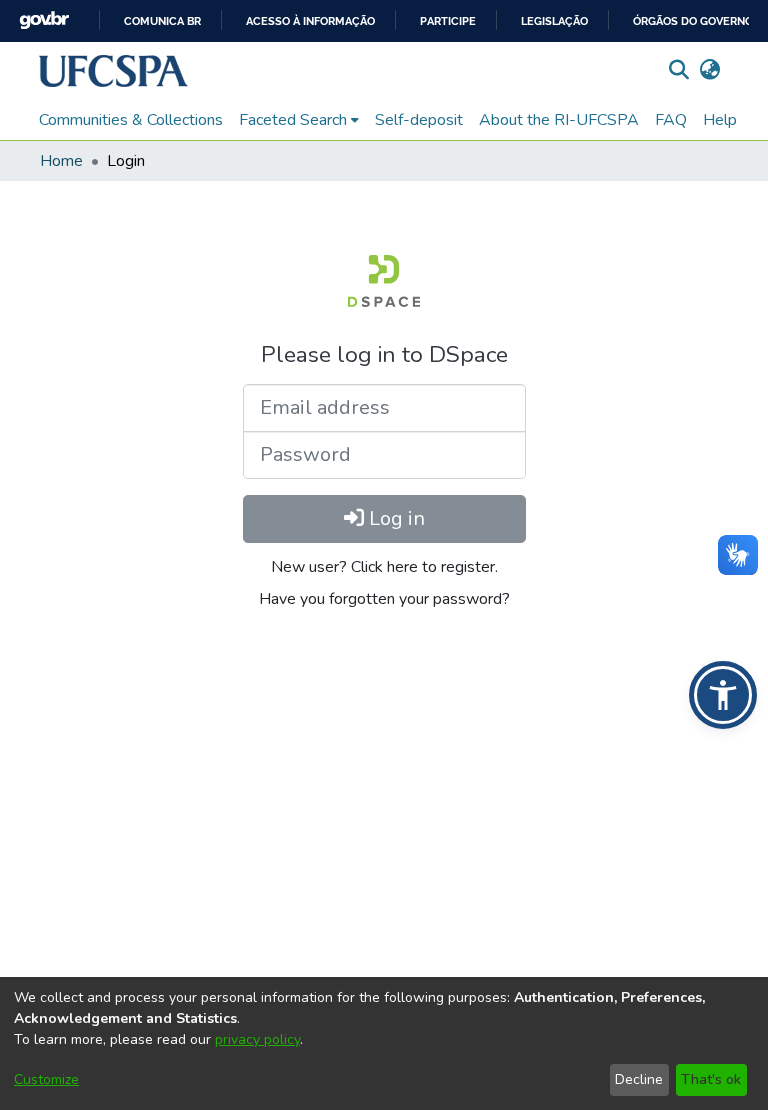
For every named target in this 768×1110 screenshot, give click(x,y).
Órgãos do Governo (693, 21)
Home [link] (61, 161)
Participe (448, 21)
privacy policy (257, 1039)
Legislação (554, 21)
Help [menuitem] (720, 120)
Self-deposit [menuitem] (419, 120)
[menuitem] (299, 120)
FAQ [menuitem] (671, 120)
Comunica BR (162, 21)
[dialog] (384, 1043)
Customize (46, 1079)
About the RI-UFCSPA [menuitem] (559, 120)
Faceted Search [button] (293, 120)
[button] (113, 71)
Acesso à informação (310, 21)
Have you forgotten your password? (384, 599)
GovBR (44, 20)
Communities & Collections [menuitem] (131, 120)
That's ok (711, 1079)
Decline (639, 1079)
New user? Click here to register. (384, 567)
